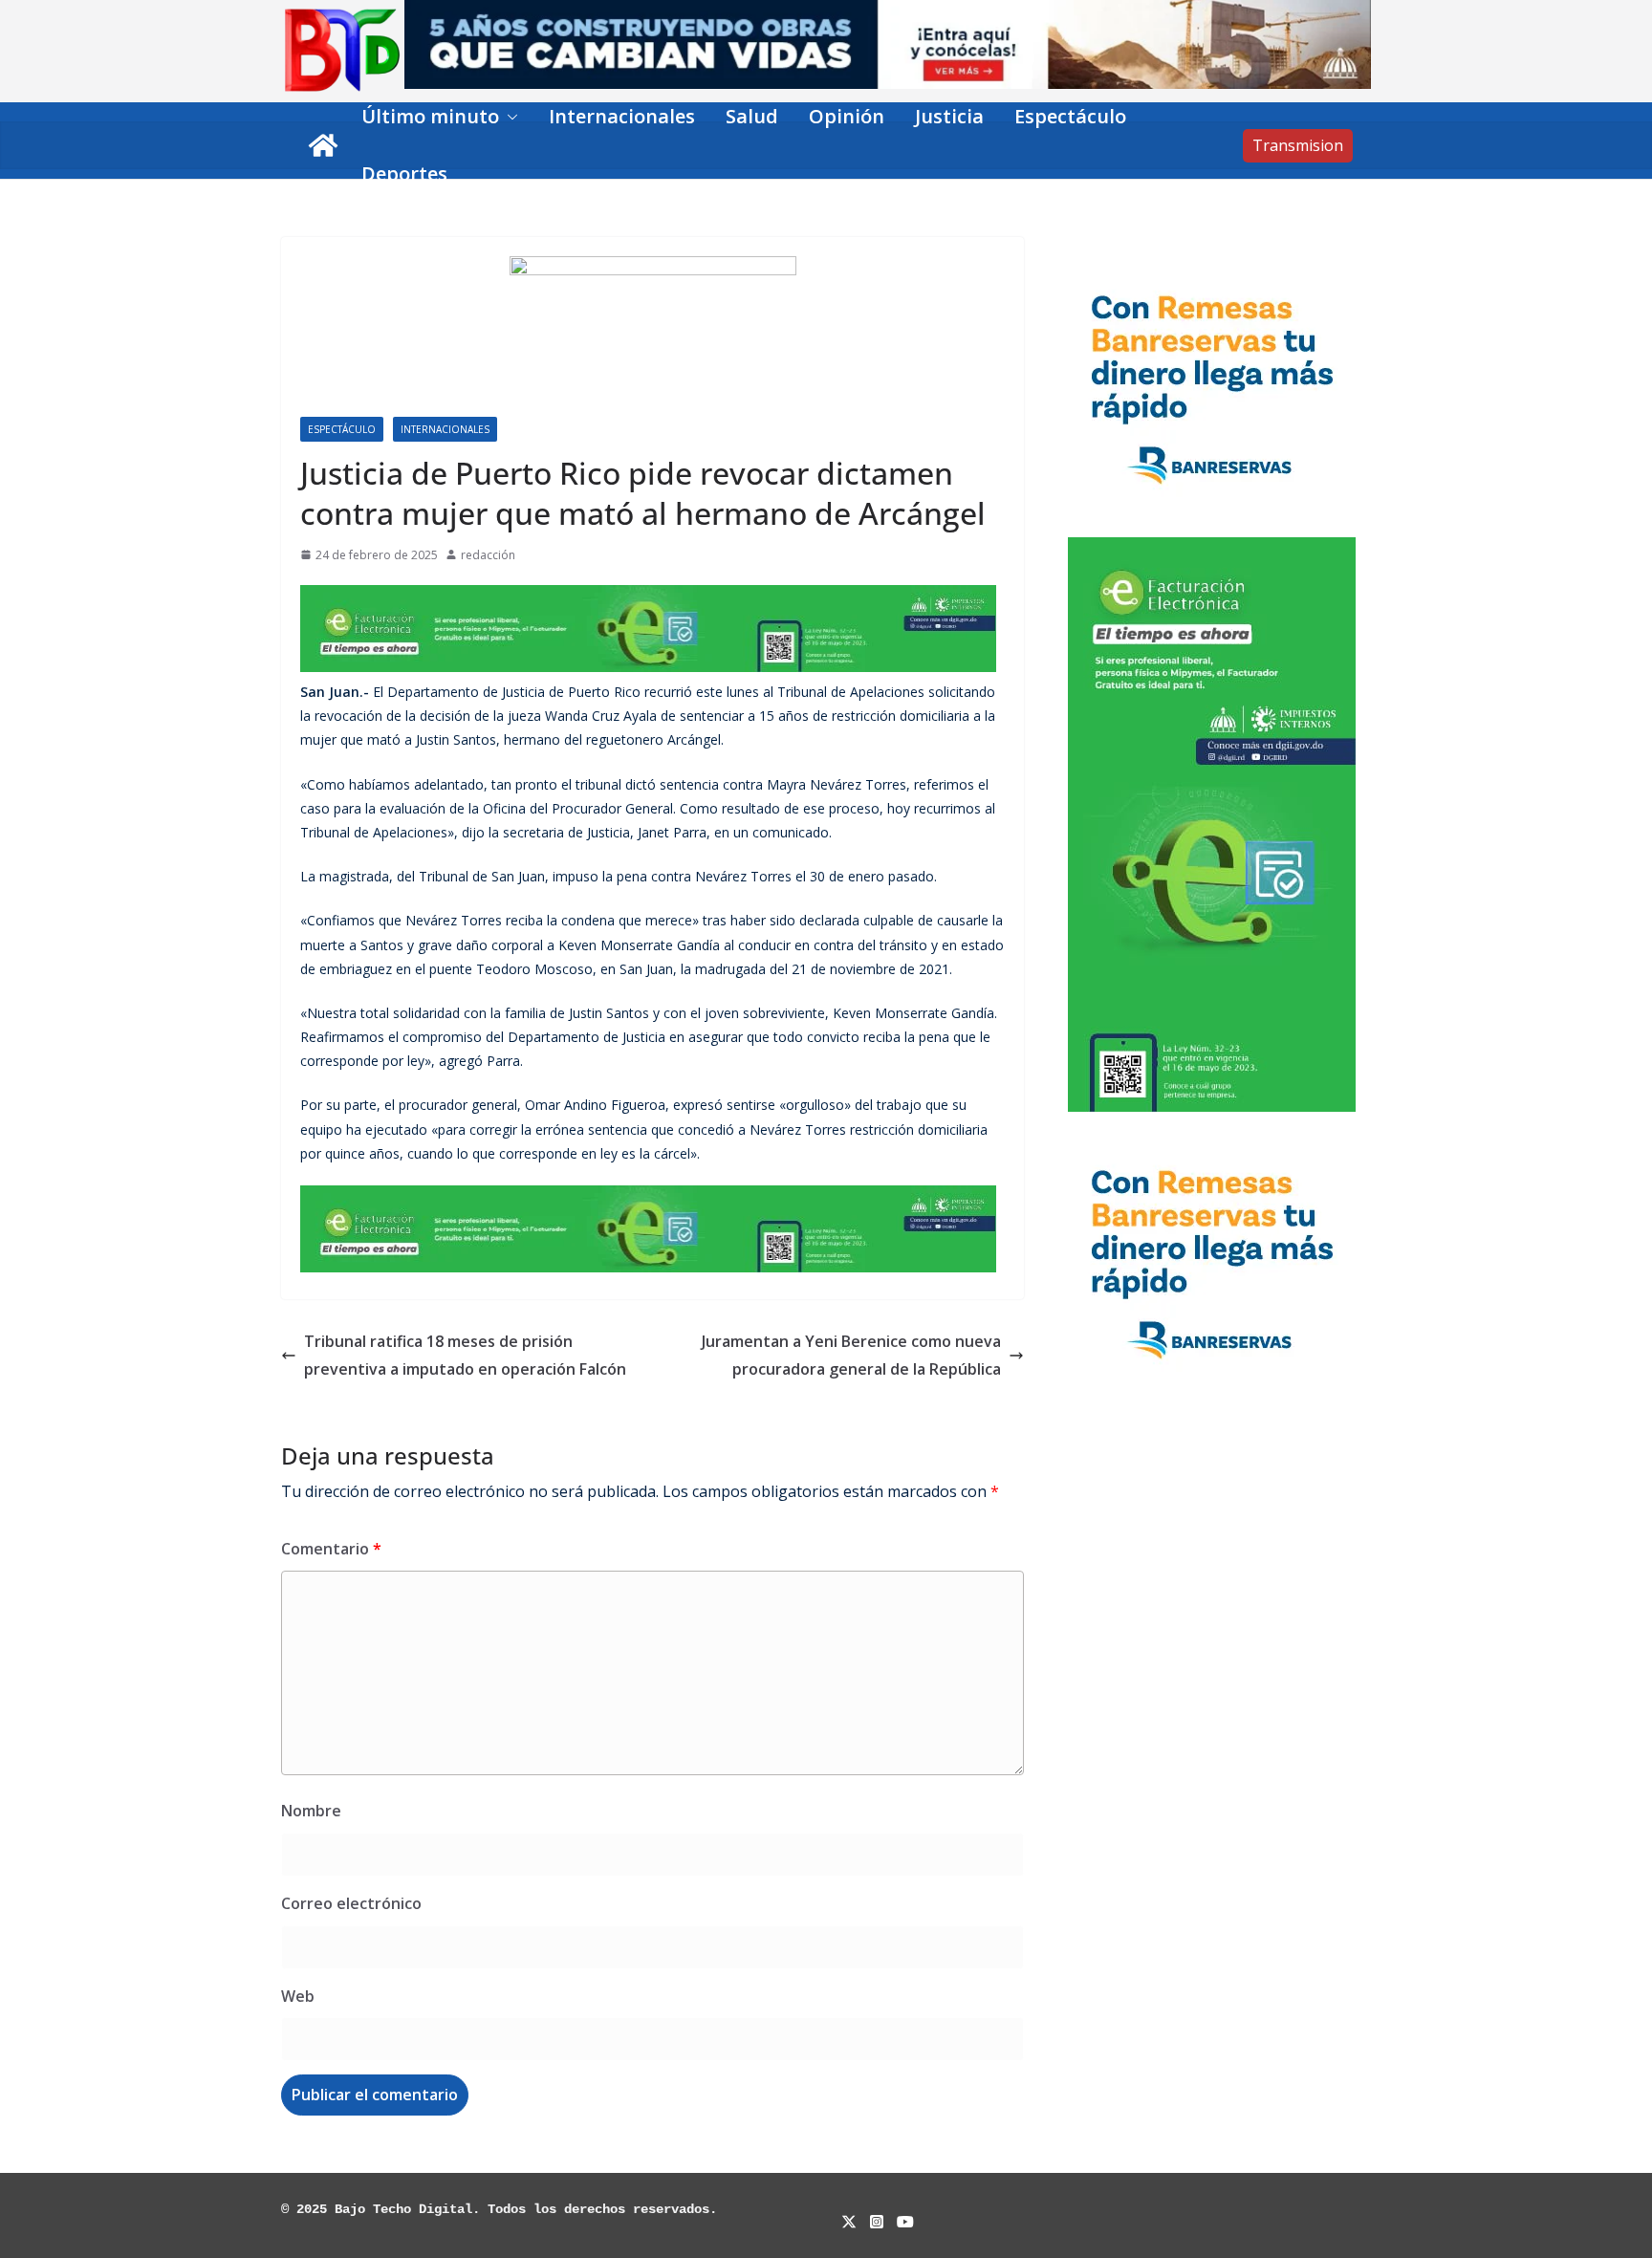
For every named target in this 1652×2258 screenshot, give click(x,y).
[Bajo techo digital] (323, 145)
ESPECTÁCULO (342, 429)
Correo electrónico (351, 1903)
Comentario (331, 1549)
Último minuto (430, 116)
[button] (509, 117)
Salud (752, 116)
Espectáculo (1070, 116)
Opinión (847, 116)
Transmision (1298, 145)
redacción (488, 555)
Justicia (949, 116)
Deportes (404, 174)
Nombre (311, 1811)
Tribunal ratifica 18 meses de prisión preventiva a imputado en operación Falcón (465, 1355)
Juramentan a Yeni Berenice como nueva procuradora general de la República (851, 1355)
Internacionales (622, 116)
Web (298, 1996)
